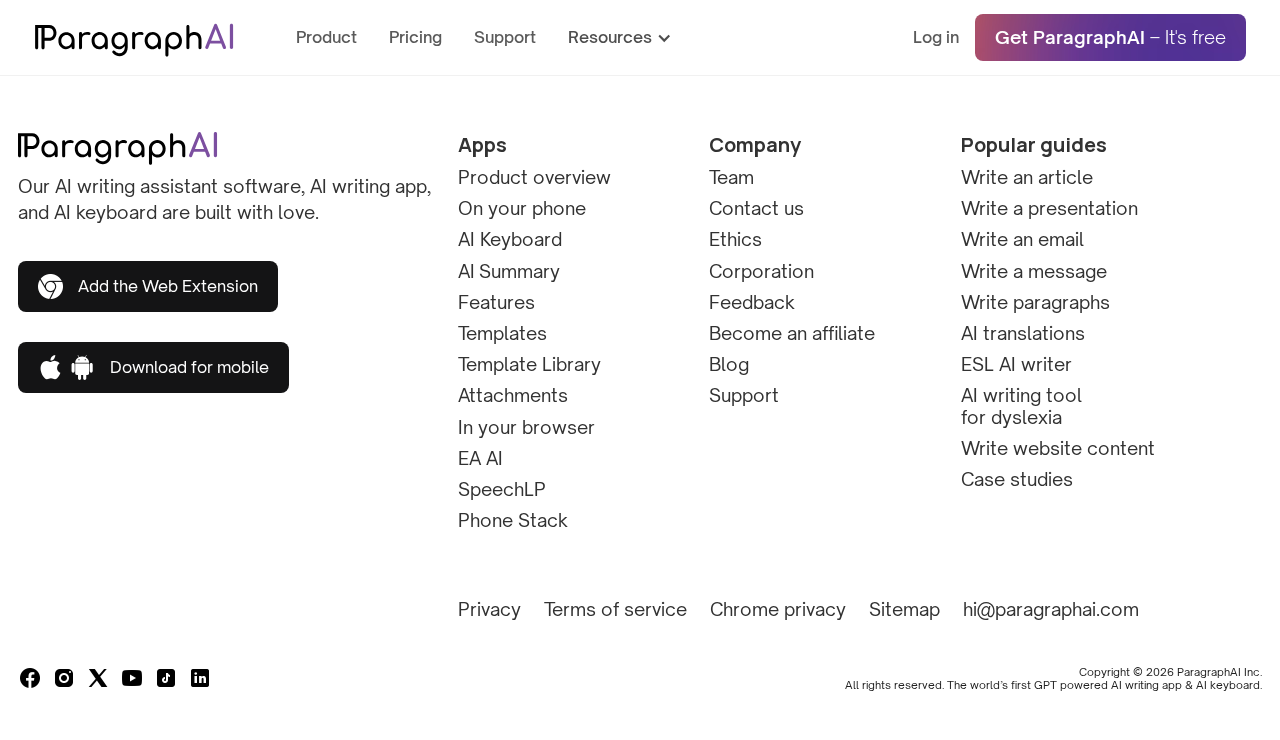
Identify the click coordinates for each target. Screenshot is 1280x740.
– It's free (1110, 37)
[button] (630, 37)
